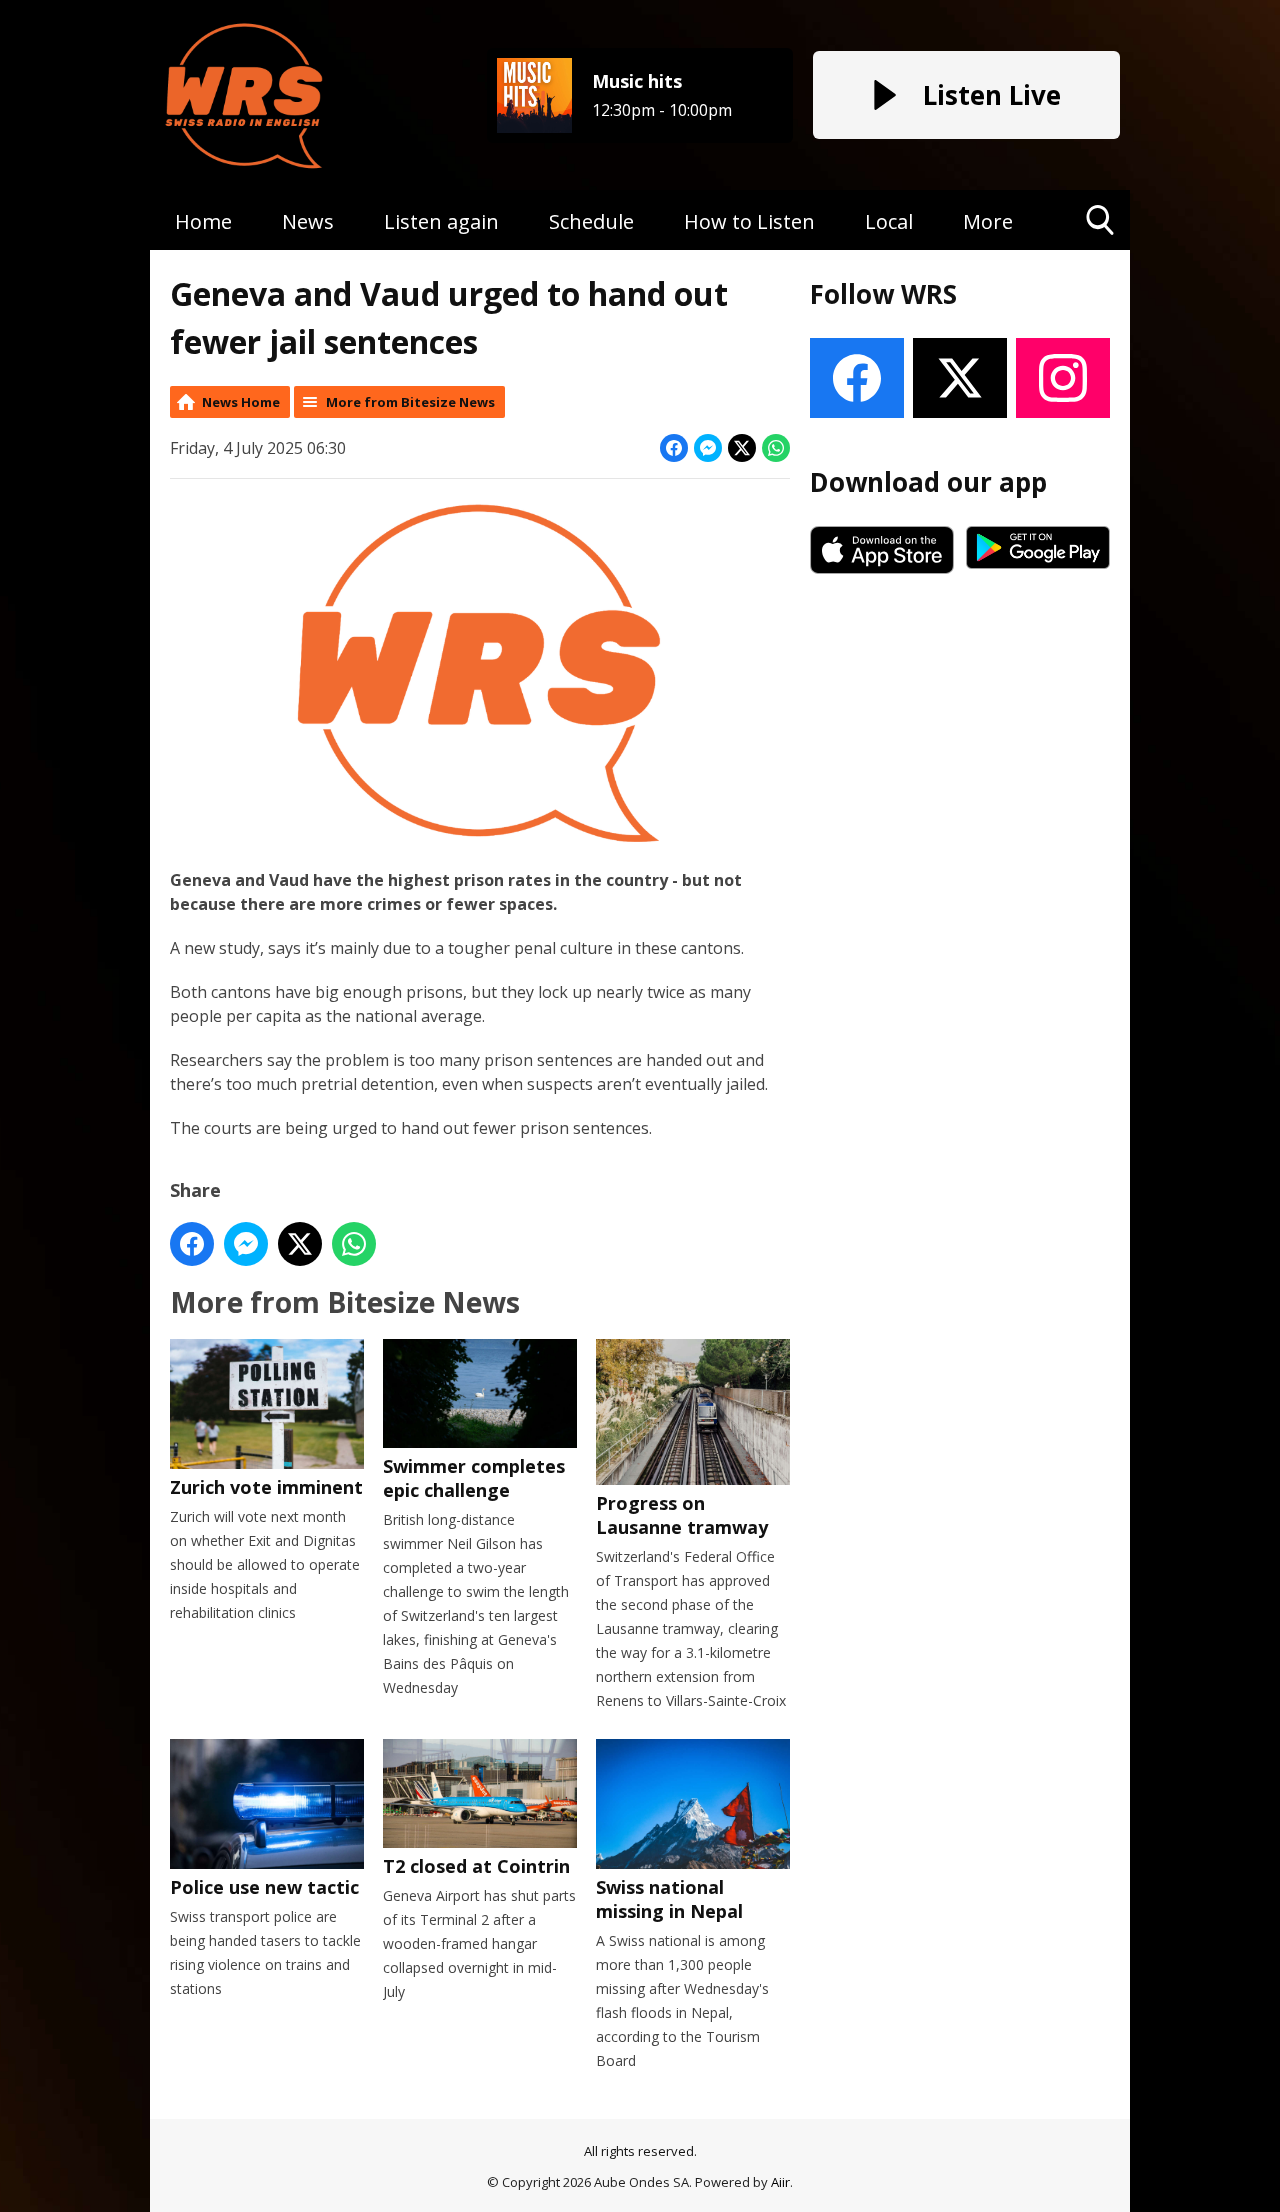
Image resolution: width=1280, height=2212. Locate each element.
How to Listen (749, 221)
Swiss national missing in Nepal (669, 1899)
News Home (241, 402)
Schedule (591, 221)
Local (889, 221)
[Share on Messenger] (708, 448)
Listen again (441, 221)
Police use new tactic (264, 1887)
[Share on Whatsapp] (776, 448)
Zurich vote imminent (266, 1487)
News (308, 221)
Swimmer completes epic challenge (474, 1478)
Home (203, 221)
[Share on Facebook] (674, 448)
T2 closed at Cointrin (476, 1866)
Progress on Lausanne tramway (682, 1515)
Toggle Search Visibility (1100, 249)
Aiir (780, 2182)
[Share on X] (742, 448)
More (988, 221)
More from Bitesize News (410, 402)
